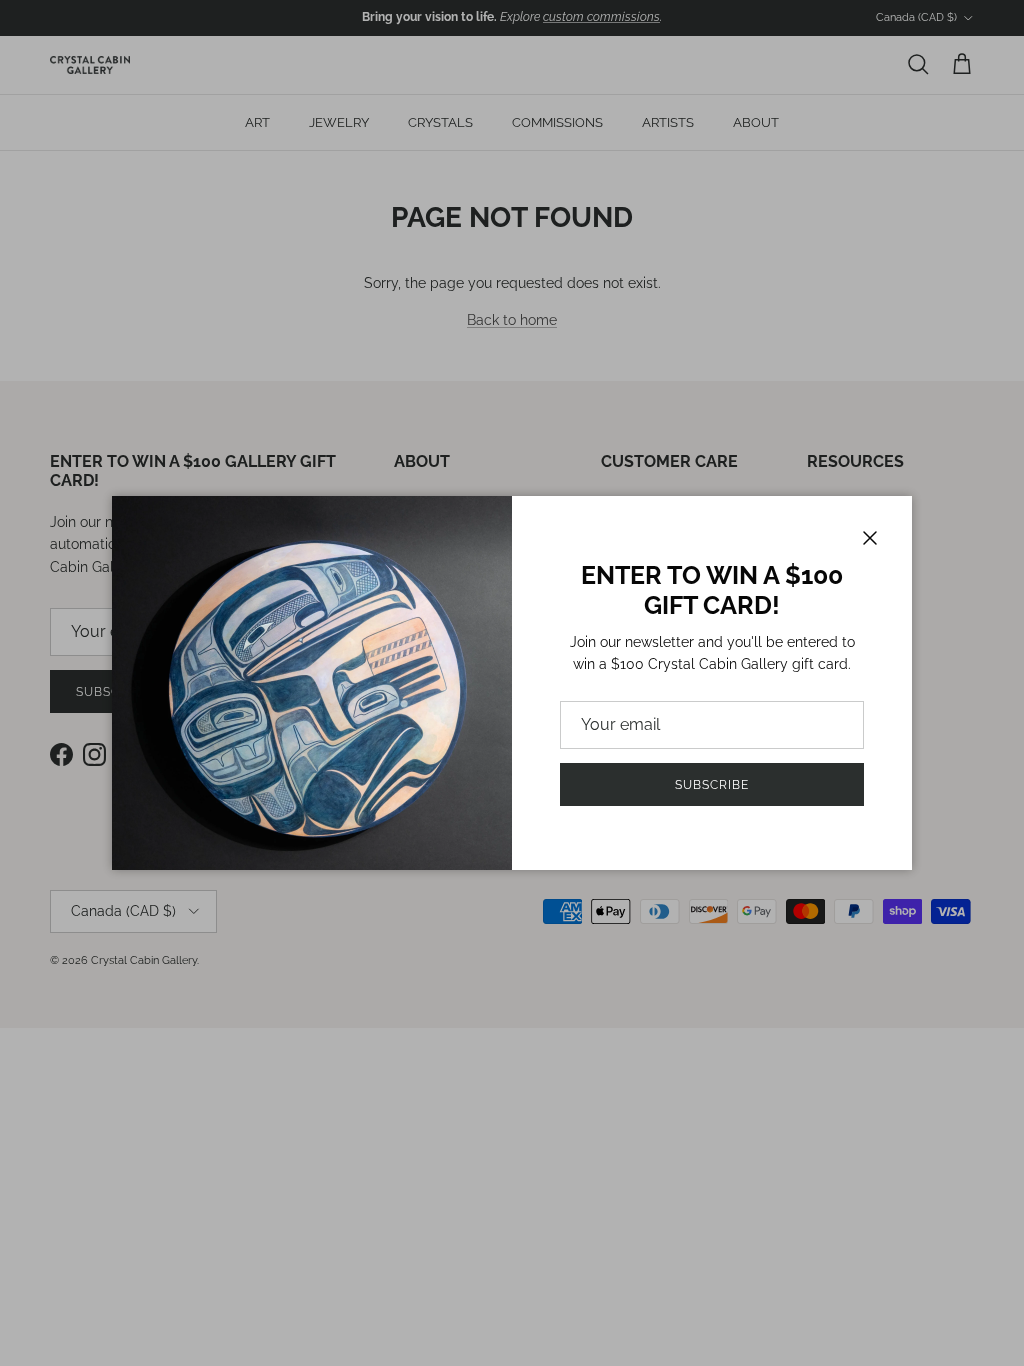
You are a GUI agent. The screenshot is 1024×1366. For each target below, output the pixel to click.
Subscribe (712, 785)
